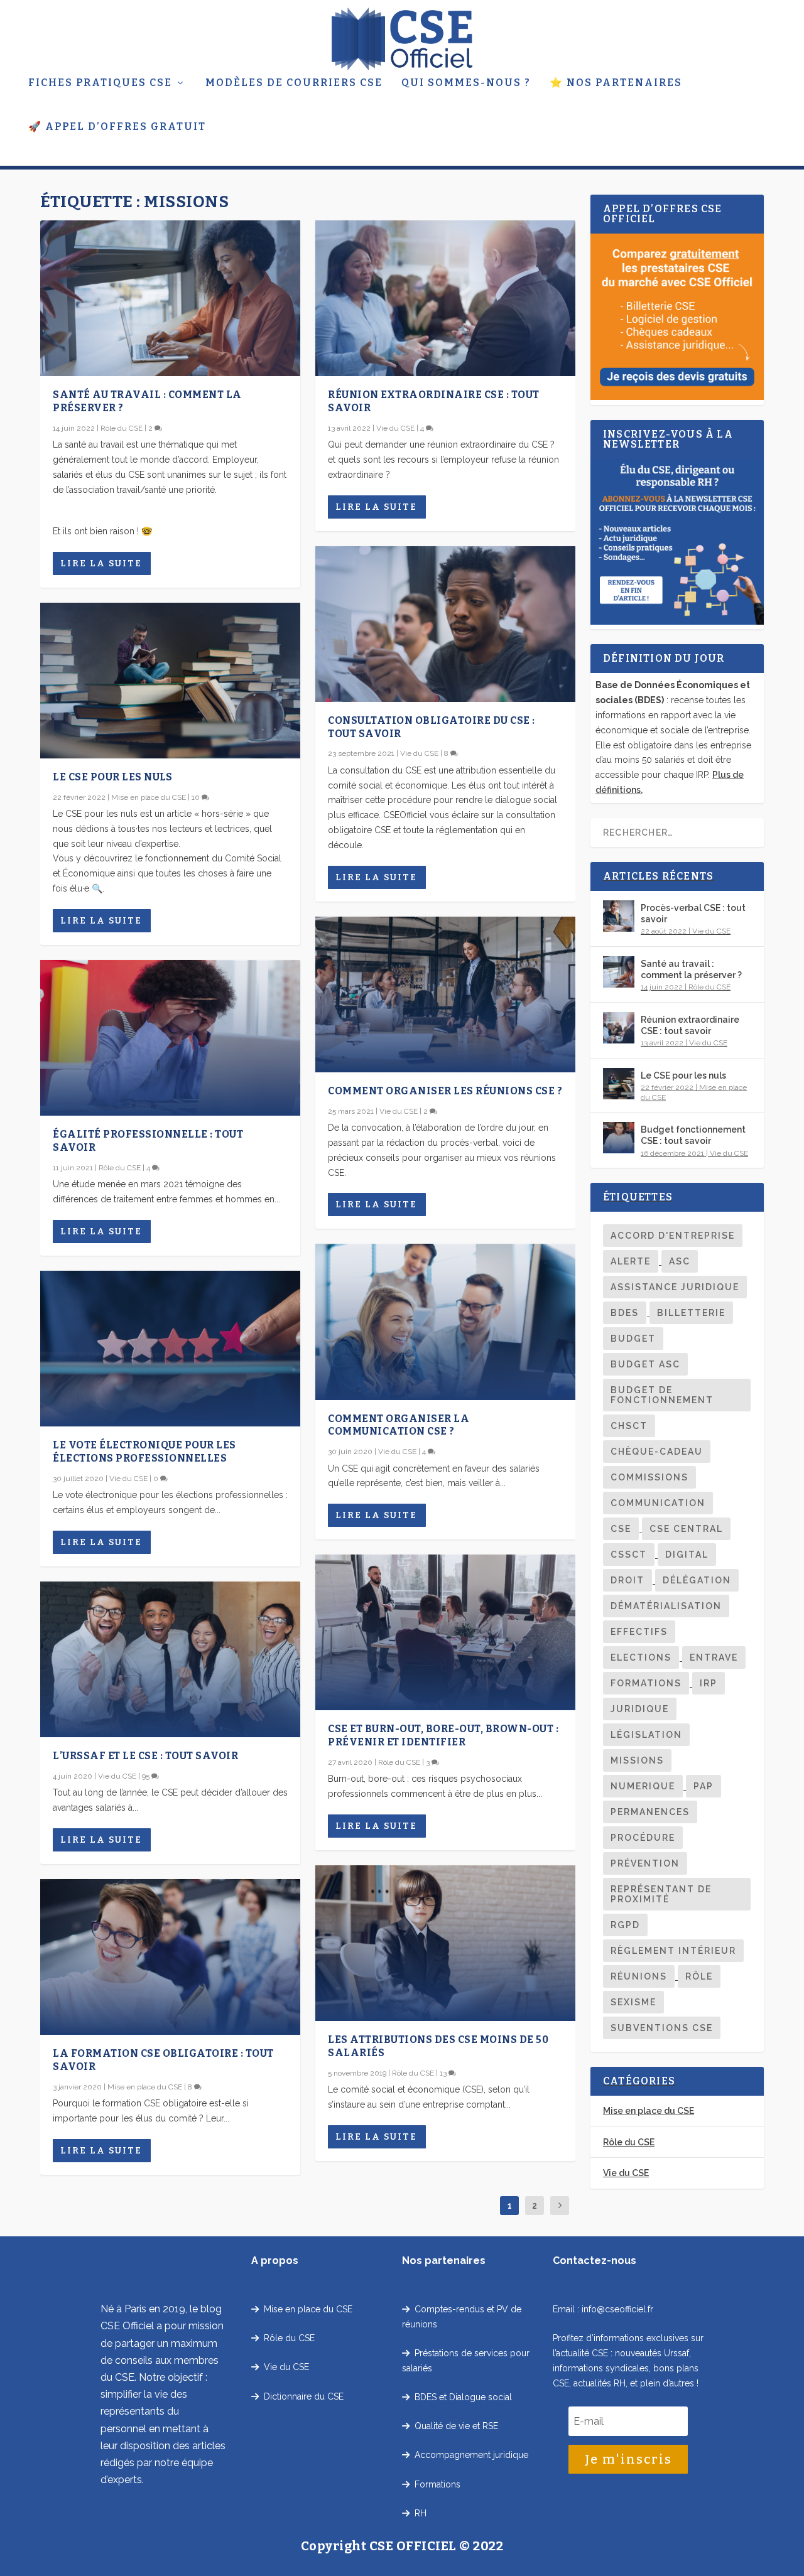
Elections (641, 1657)
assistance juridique (675, 1287)
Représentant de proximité (661, 1894)
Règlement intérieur (673, 1951)
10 (197, 797)
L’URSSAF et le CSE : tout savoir (145, 1756)
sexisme (633, 2002)
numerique (643, 1786)
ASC (680, 1261)
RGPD (625, 1925)
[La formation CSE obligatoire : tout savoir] (170, 1957)
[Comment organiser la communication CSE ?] (445, 1322)
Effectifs (639, 1632)
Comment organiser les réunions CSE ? (445, 1091)
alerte (631, 1261)
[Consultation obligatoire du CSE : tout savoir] (445, 624)
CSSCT (629, 1555)
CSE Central (686, 1529)
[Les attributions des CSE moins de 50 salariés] (445, 1943)
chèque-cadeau (657, 1452)
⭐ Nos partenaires (616, 83)
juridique (640, 1709)
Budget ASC (645, 1364)
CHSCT (629, 1426)
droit (627, 1580)
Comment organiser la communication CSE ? (399, 1425)
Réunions (639, 1976)
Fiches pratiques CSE (100, 83)
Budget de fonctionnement (662, 1395)
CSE (621, 1529)
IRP (709, 1683)
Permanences (650, 1812)
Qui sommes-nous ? (466, 83)
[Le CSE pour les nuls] (170, 681)
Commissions (649, 1477)
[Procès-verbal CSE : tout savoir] (619, 916)
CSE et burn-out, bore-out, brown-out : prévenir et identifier (443, 1735)
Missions (637, 1760)
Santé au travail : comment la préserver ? (691, 969)
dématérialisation (666, 1606)
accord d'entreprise (673, 1236)
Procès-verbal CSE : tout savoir (693, 913)
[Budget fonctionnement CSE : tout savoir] (619, 1138)
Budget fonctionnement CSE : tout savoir (693, 1135)
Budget (633, 1339)
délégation (697, 1580)
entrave (714, 1657)
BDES (625, 1313)
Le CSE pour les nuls (112, 777)
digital (687, 1555)
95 (147, 1776)
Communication (658, 1503)
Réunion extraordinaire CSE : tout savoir (690, 1025)
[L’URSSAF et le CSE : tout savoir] (170, 1659)
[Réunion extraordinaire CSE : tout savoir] (445, 298)
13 (444, 2073)
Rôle (699, 1976)
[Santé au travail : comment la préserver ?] (170, 298)
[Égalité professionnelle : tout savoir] (170, 1038)
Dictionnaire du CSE (301, 2396)
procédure (643, 1838)
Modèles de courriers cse (294, 83)
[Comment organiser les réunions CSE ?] (445, 994)
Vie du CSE (128, 1479)
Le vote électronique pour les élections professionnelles (144, 1452)
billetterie (691, 1313)
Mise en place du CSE (149, 797)
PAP (703, 1786)
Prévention (645, 1863)
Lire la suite (101, 563)
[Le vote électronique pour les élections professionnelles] (170, 1349)
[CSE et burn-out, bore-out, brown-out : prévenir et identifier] (445, 1632)
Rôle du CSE (122, 428)
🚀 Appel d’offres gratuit (117, 127)
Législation (646, 1735)
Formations (646, 1683)
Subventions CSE (662, 2028)
